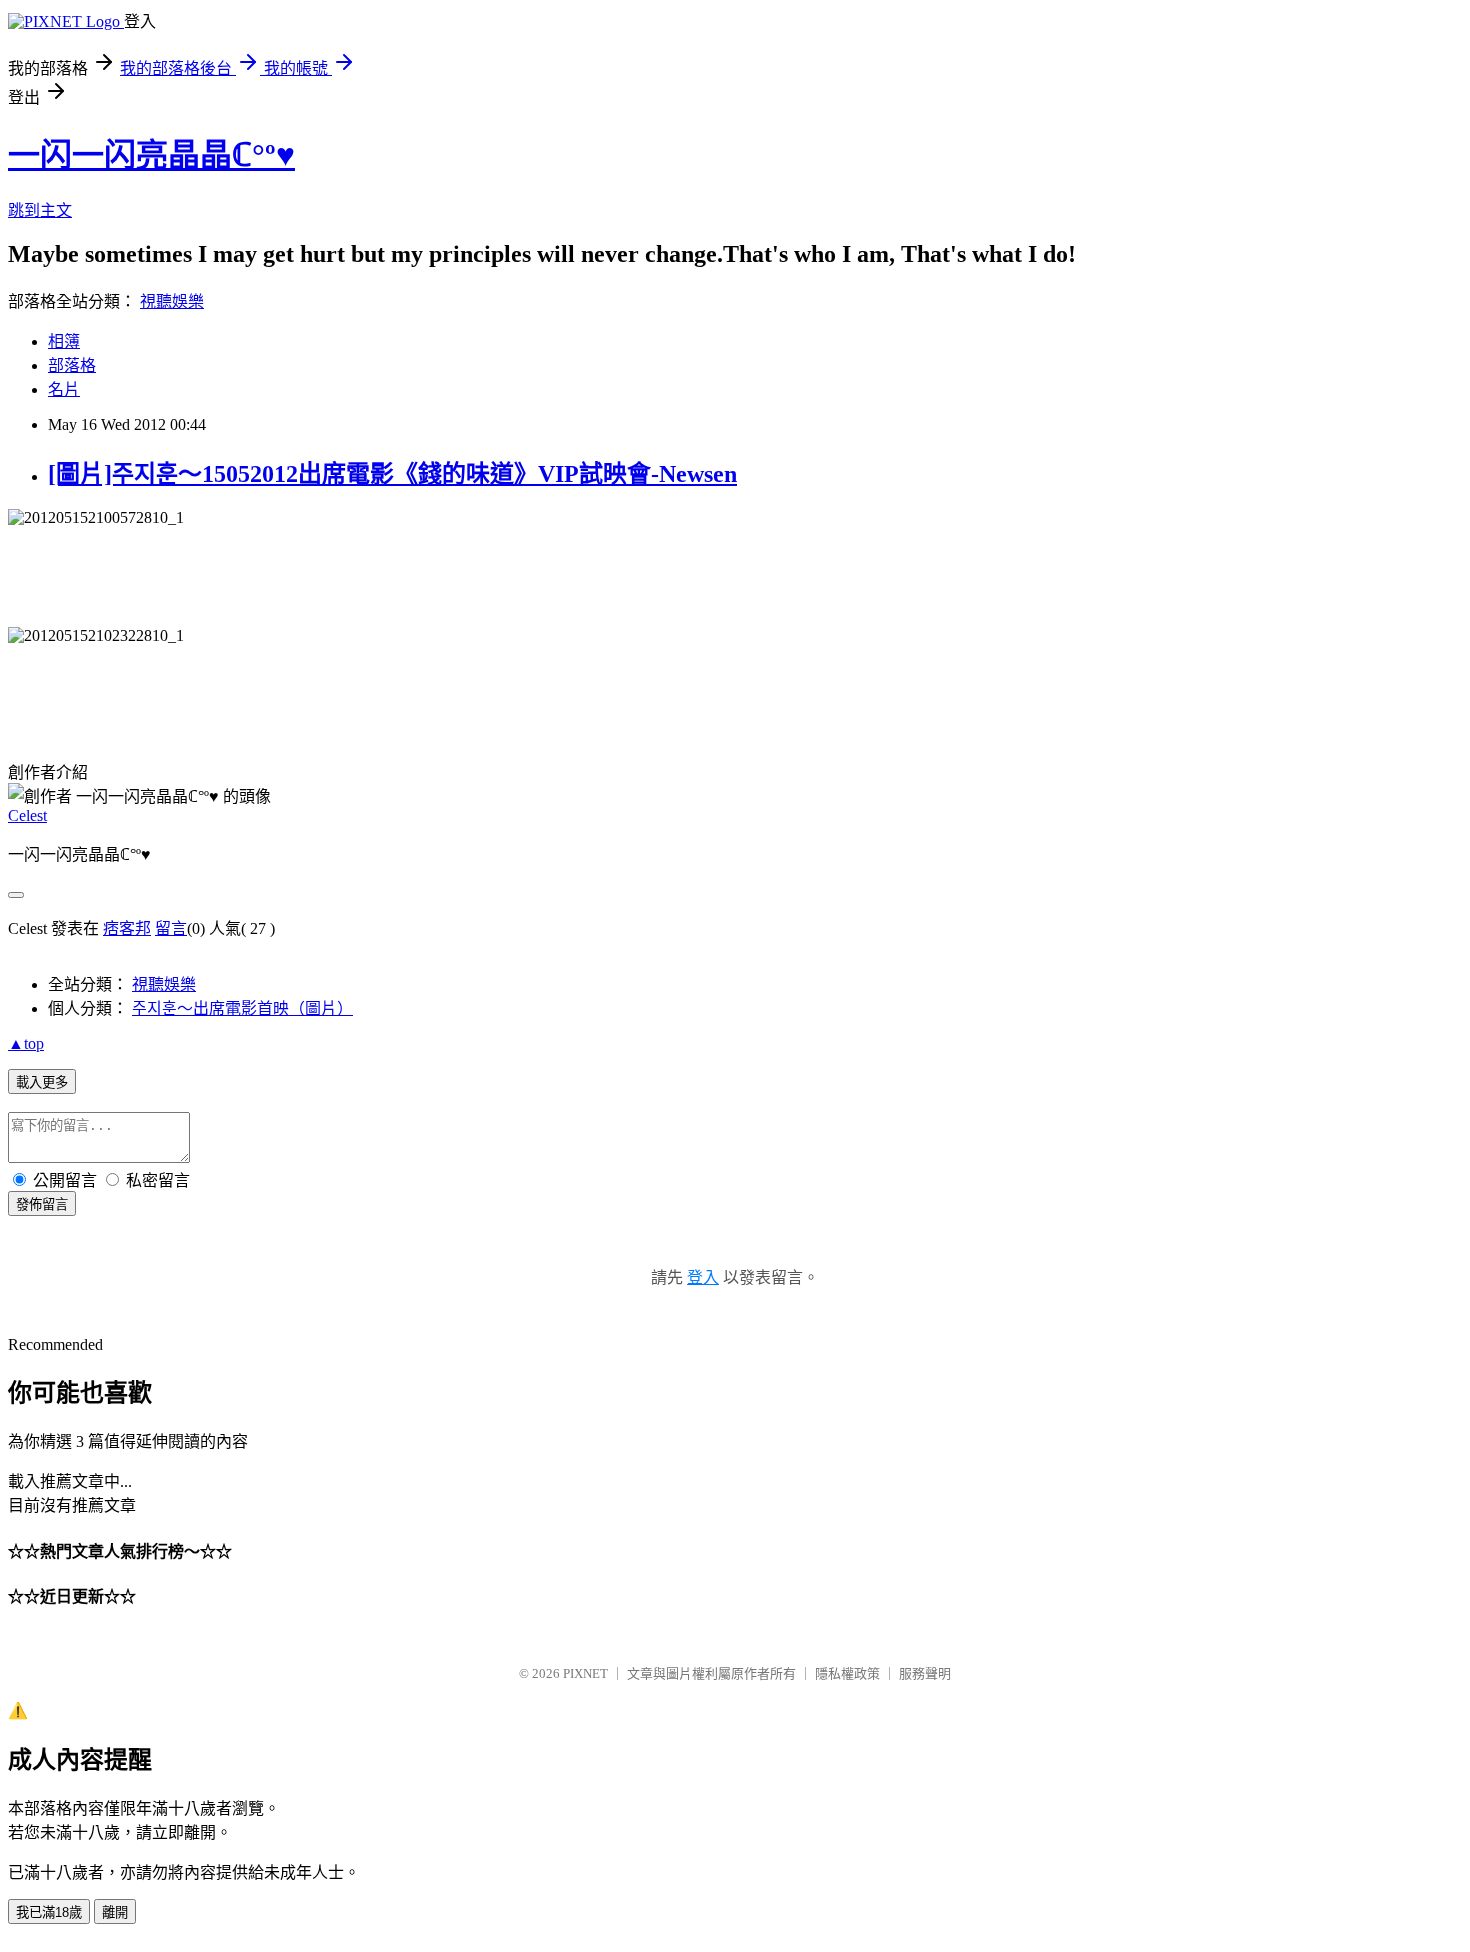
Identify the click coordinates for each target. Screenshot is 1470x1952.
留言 (171, 928)
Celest (27, 815)
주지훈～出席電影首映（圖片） (242, 1008)
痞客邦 (127, 928)
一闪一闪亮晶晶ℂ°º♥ (151, 155)
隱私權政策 (847, 1673)
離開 (115, 1912)
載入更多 (42, 1082)
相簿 (64, 341)
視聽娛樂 (172, 301)
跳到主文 (40, 210)
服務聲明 (925, 1673)
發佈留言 (42, 1204)
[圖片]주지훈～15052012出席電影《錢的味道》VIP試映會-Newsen (392, 474)
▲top (26, 1043)
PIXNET (585, 1673)
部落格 (72, 365)
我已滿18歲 (49, 1912)
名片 (64, 389)
